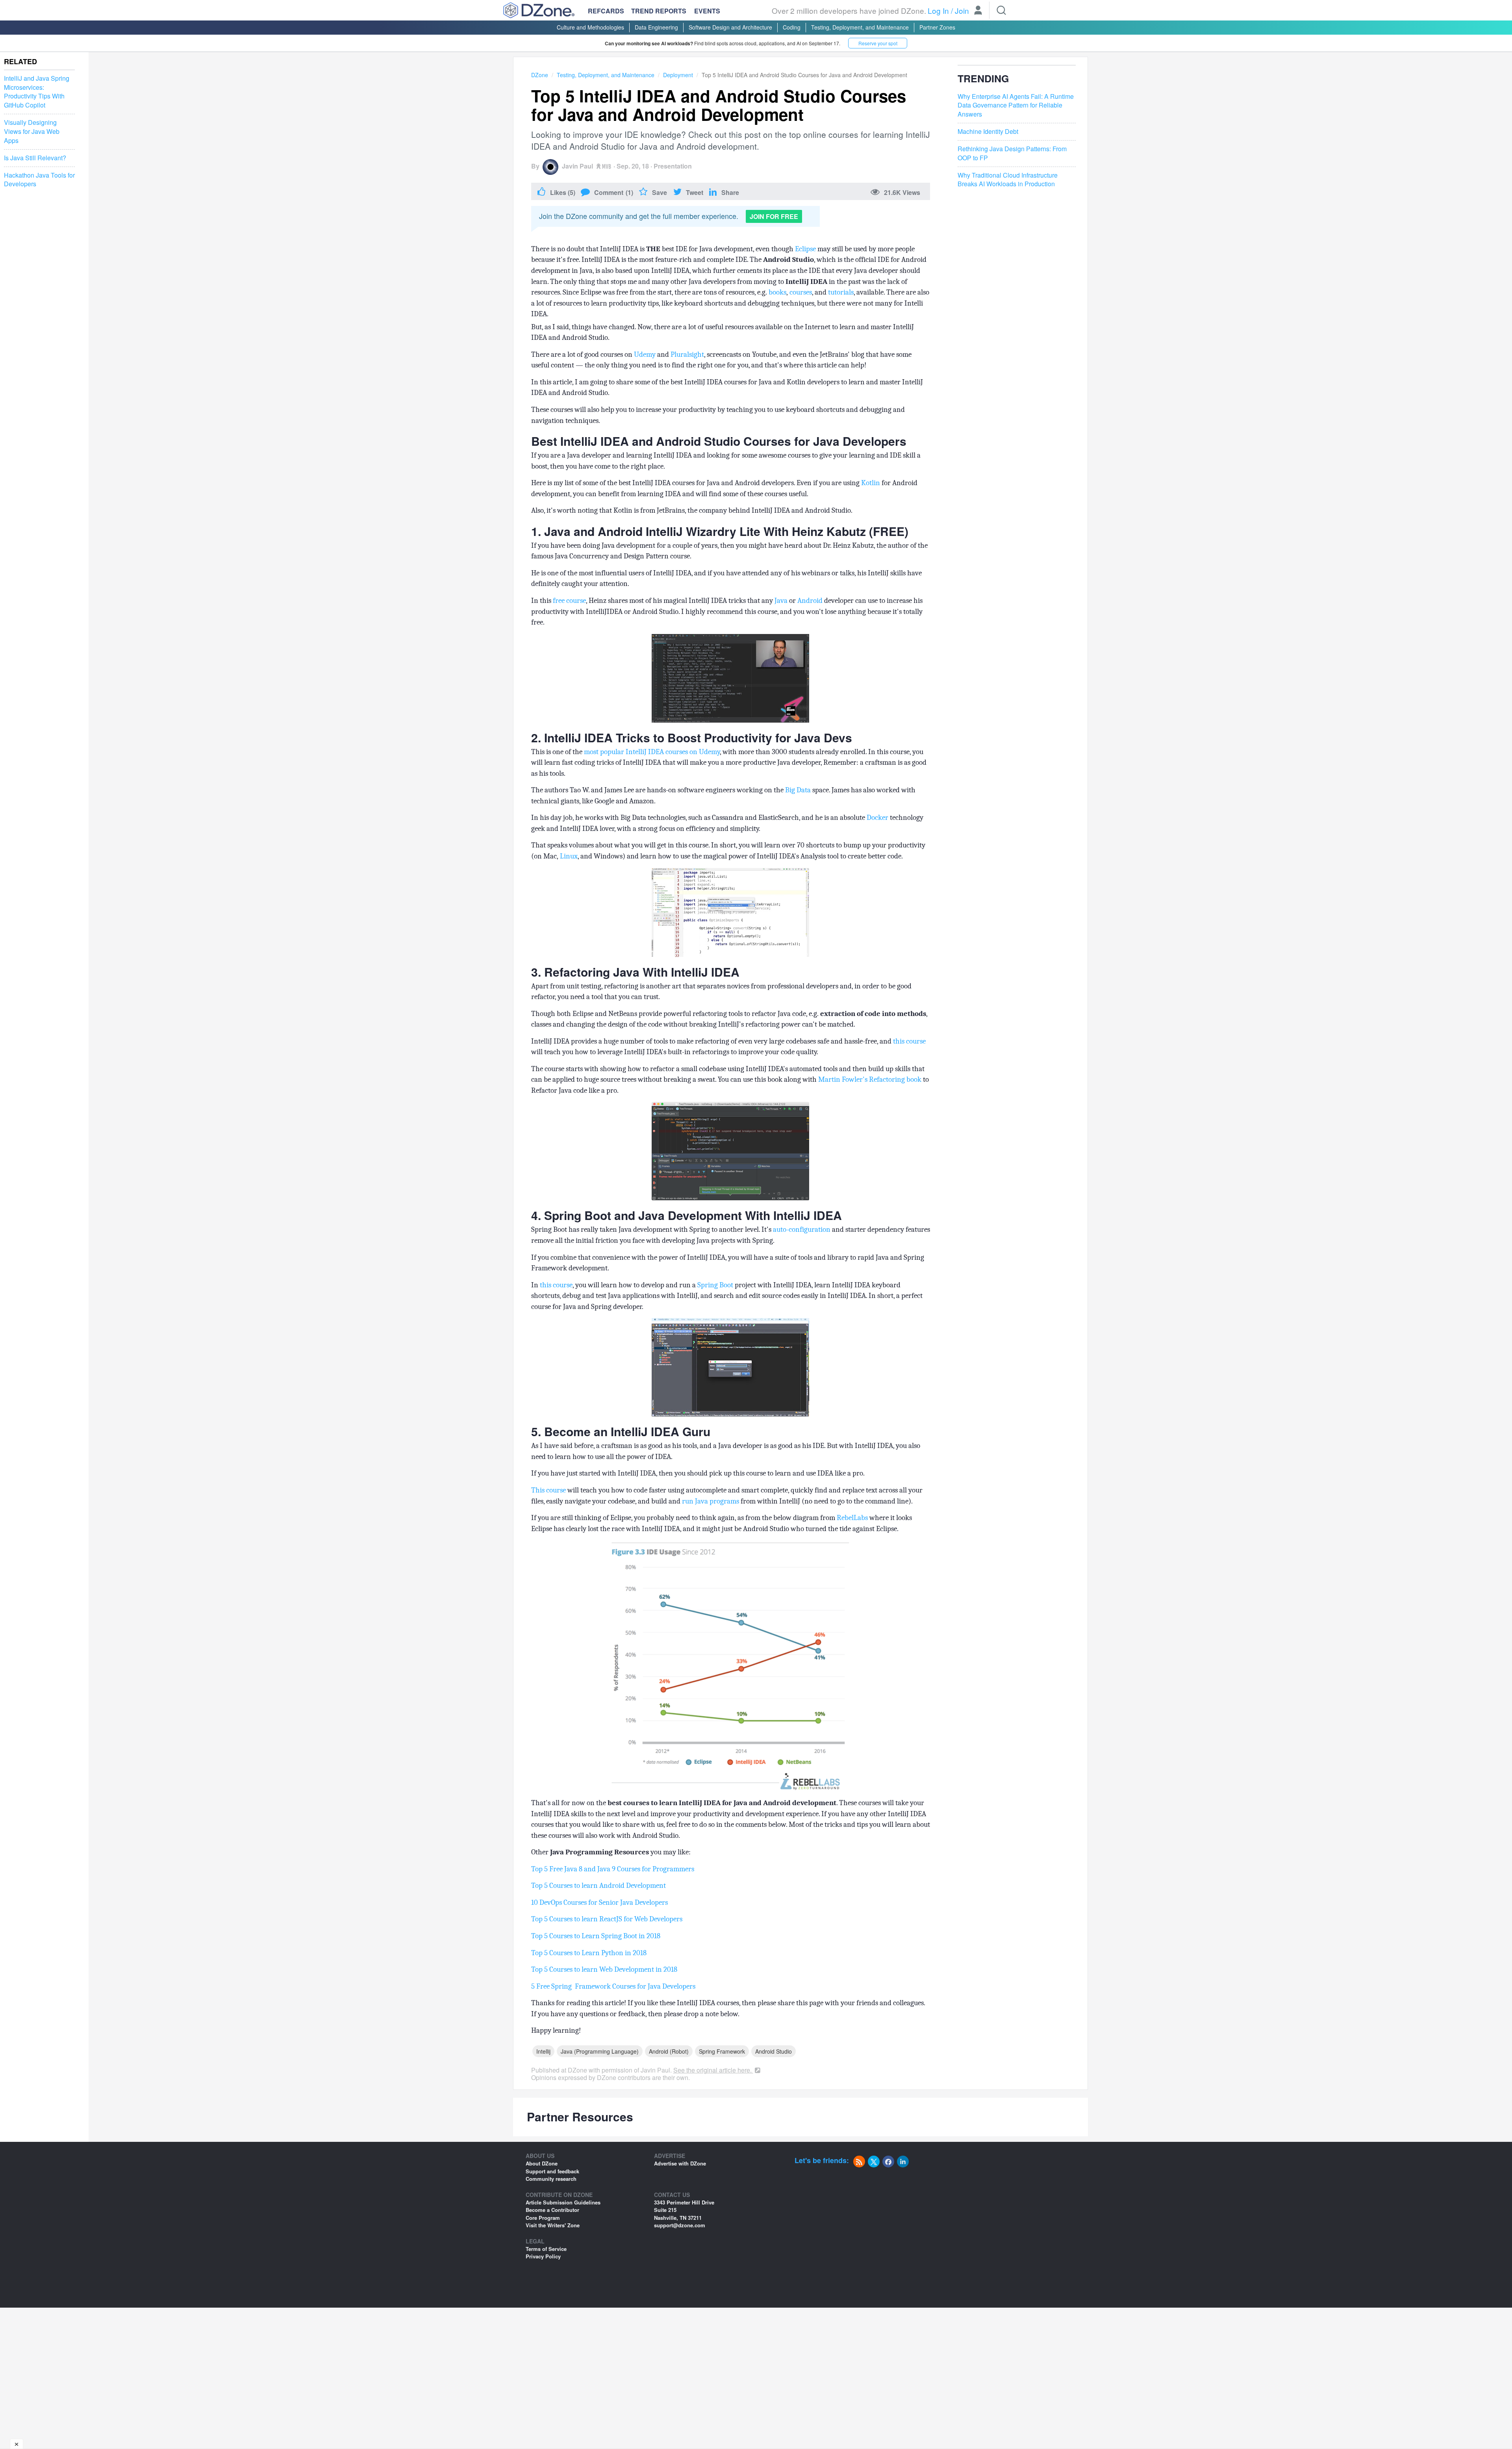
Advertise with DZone (680, 2163)
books (777, 292)
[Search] (1001, 10)
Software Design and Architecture (730, 27)
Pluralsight (687, 354)
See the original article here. (713, 2070)
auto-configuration (802, 1229)
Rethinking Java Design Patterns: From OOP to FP (1012, 153)
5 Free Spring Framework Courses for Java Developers (613, 1986)
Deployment (678, 75)
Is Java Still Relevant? (35, 158)
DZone (540, 75)
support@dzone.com (680, 2225)
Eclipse (805, 249)
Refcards (606, 11)
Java (781, 601)
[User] (978, 11)
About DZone (542, 2163)
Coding (792, 27)
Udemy (645, 354)
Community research (551, 2179)
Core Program (543, 2218)
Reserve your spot (878, 43)
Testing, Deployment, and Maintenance (860, 27)
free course (569, 601)
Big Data (798, 790)
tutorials (841, 292)
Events (707, 11)
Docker (877, 818)
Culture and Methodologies (590, 27)
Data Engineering (656, 27)
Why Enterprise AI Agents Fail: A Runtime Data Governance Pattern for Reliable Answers (1016, 106)
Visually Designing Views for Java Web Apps (32, 132)
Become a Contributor (552, 2210)
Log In (938, 10)
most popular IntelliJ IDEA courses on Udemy (652, 752)
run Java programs (711, 1501)
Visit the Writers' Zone (553, 2225)
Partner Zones (937, 27)
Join (962, 10)
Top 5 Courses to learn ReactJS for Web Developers (607, 1919)
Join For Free (774, 216)
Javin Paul (577, 166)
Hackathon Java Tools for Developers (39, 180)
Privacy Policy (543, 2256)
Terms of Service (546, 2249)
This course (548, 1490)
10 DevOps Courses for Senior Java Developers (599, 1902)
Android (810, 601)
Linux (569, 856)
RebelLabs (852, 1518)
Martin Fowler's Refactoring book (870, 1079)
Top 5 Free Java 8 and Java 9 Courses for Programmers (613, 1869)
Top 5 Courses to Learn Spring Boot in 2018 (596, 1936)
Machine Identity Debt (988, 132)
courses (801, 292)
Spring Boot (715, 1285)
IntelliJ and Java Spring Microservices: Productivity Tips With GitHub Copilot (37, 92)
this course (909, 1041)
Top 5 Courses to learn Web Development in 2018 (604, 1969)
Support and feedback (552, 2171)
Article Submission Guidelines (563, 2202)
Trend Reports (659, 11)
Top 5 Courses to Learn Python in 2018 (589, 1953)
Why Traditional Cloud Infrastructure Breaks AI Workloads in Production (1008, 180)
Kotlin (871, 483)
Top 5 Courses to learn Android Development (598, 1885)
